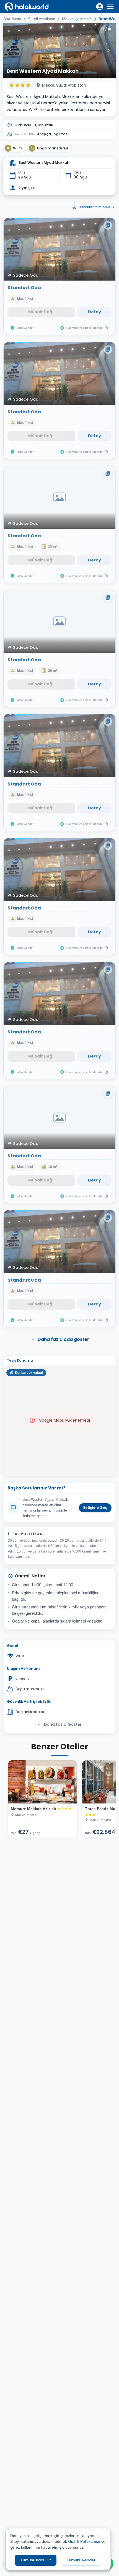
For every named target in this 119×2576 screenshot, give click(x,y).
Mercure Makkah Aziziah (33, 1809)
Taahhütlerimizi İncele (94, 207)
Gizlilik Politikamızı (84, 2541)
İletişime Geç (95, 1508)
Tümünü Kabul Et (36, 2560)
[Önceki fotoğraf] (11, 50)
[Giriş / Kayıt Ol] (100, 7)
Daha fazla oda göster (63, 1339)
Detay (95, 312)
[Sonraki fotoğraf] (108, 50)
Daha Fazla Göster (63, 1724)
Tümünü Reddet (81, 2560)
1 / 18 (107, 29)
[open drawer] (110, 7)
